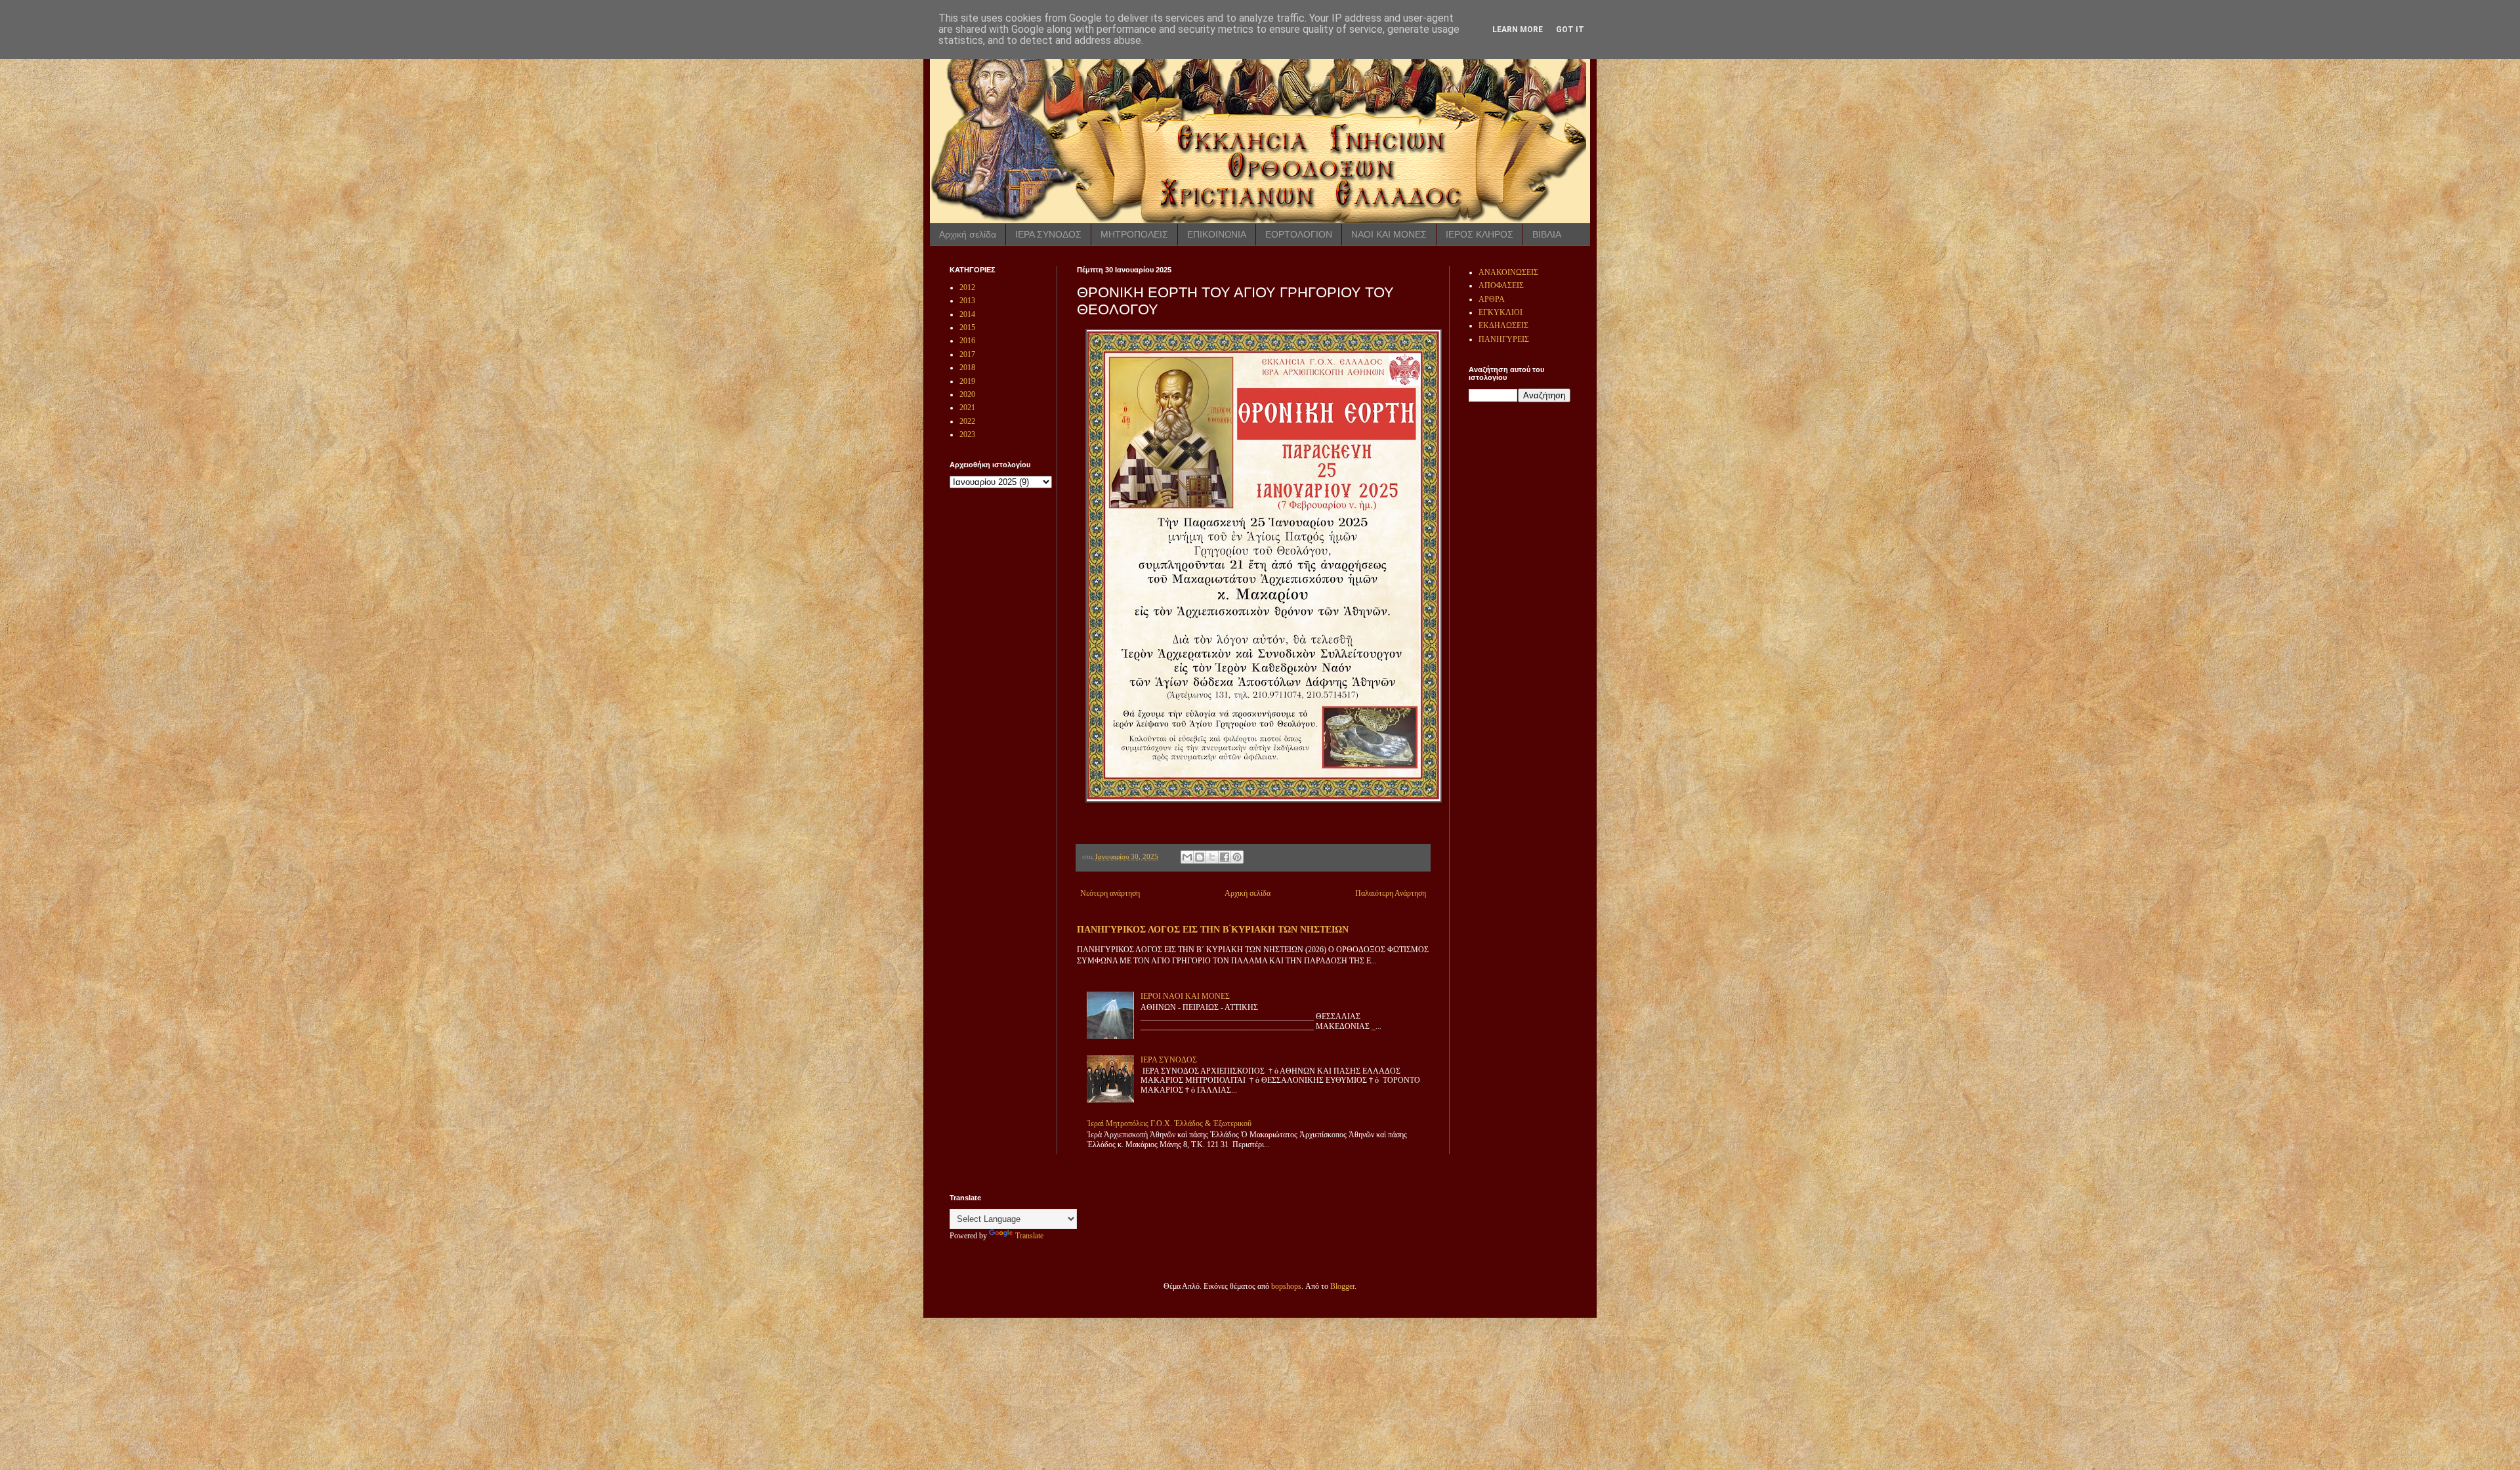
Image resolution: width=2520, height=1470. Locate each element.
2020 (967, 394)
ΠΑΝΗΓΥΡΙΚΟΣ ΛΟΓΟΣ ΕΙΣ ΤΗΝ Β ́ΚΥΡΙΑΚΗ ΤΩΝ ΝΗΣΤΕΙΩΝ (1213, 929)
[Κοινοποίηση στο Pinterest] (1237, 857)
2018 (967, 367)
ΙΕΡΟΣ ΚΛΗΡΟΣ (1480, 234)
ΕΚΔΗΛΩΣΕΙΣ (1503, 325)
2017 (967, 354)
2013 (967, 301)
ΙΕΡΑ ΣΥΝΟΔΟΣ (1048, 234)
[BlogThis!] (1200, 857)
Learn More (1518, 30)
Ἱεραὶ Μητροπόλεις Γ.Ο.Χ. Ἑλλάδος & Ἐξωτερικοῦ (1169, 1123)
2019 (967, 381)
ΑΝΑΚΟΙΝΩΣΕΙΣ (1508, 272)
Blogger (1342, 1286)
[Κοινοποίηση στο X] (1212, 857)
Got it (1570, 30)
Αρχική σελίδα (968, 234)
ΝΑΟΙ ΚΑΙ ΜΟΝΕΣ (1389, 234)
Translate (1029, 1236)
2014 (967, 314)
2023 (967, 434)
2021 (967, 408)
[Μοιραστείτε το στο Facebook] (1225, 857)
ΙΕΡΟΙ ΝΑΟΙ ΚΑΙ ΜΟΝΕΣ (1185, 996)
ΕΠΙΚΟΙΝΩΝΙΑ (1217, 234)
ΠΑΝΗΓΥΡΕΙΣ (1504, 339)
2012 (967, 287)
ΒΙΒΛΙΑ (1547, 234)
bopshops (1286, 1286)
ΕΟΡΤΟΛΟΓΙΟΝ (1299, 234)
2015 (967, 327)
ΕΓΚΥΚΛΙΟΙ (1501, 312)
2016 (967, 341)
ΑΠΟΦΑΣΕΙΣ (1501, 285)
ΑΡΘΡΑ (1492, 299)
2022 (967, 421)
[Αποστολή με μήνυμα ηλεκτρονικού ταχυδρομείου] (1187, 857)
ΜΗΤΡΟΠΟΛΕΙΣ (1134, 234)
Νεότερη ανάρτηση (1110, 893)
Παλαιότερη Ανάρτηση (1391, 893)
